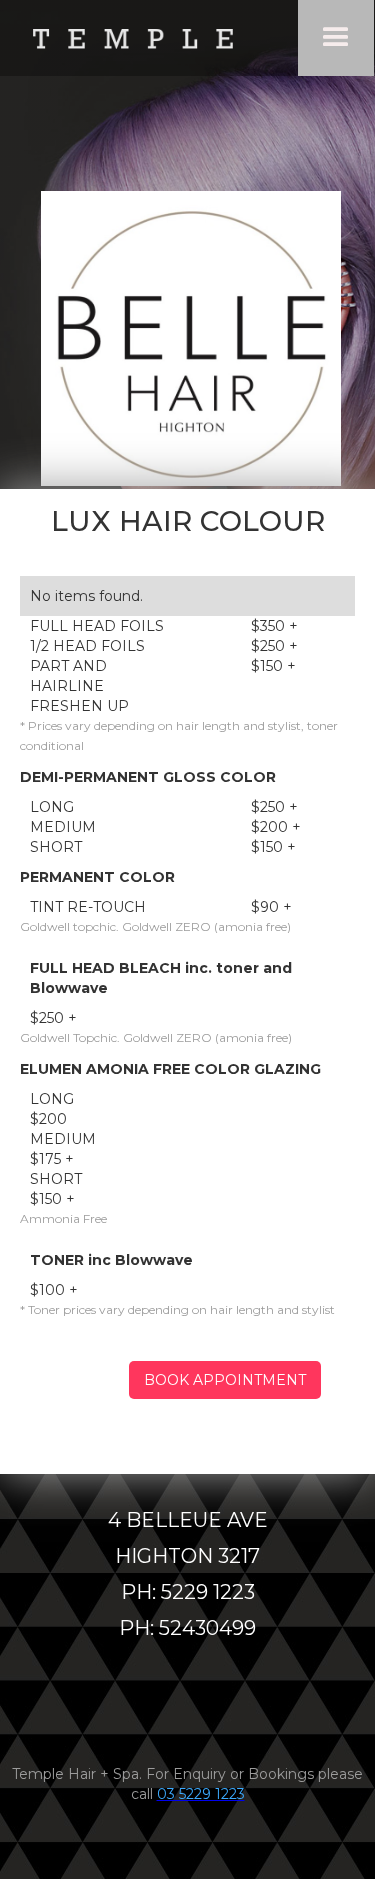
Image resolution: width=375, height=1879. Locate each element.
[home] (137, 37)
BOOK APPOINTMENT (225, 1380)
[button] (336, 38)
